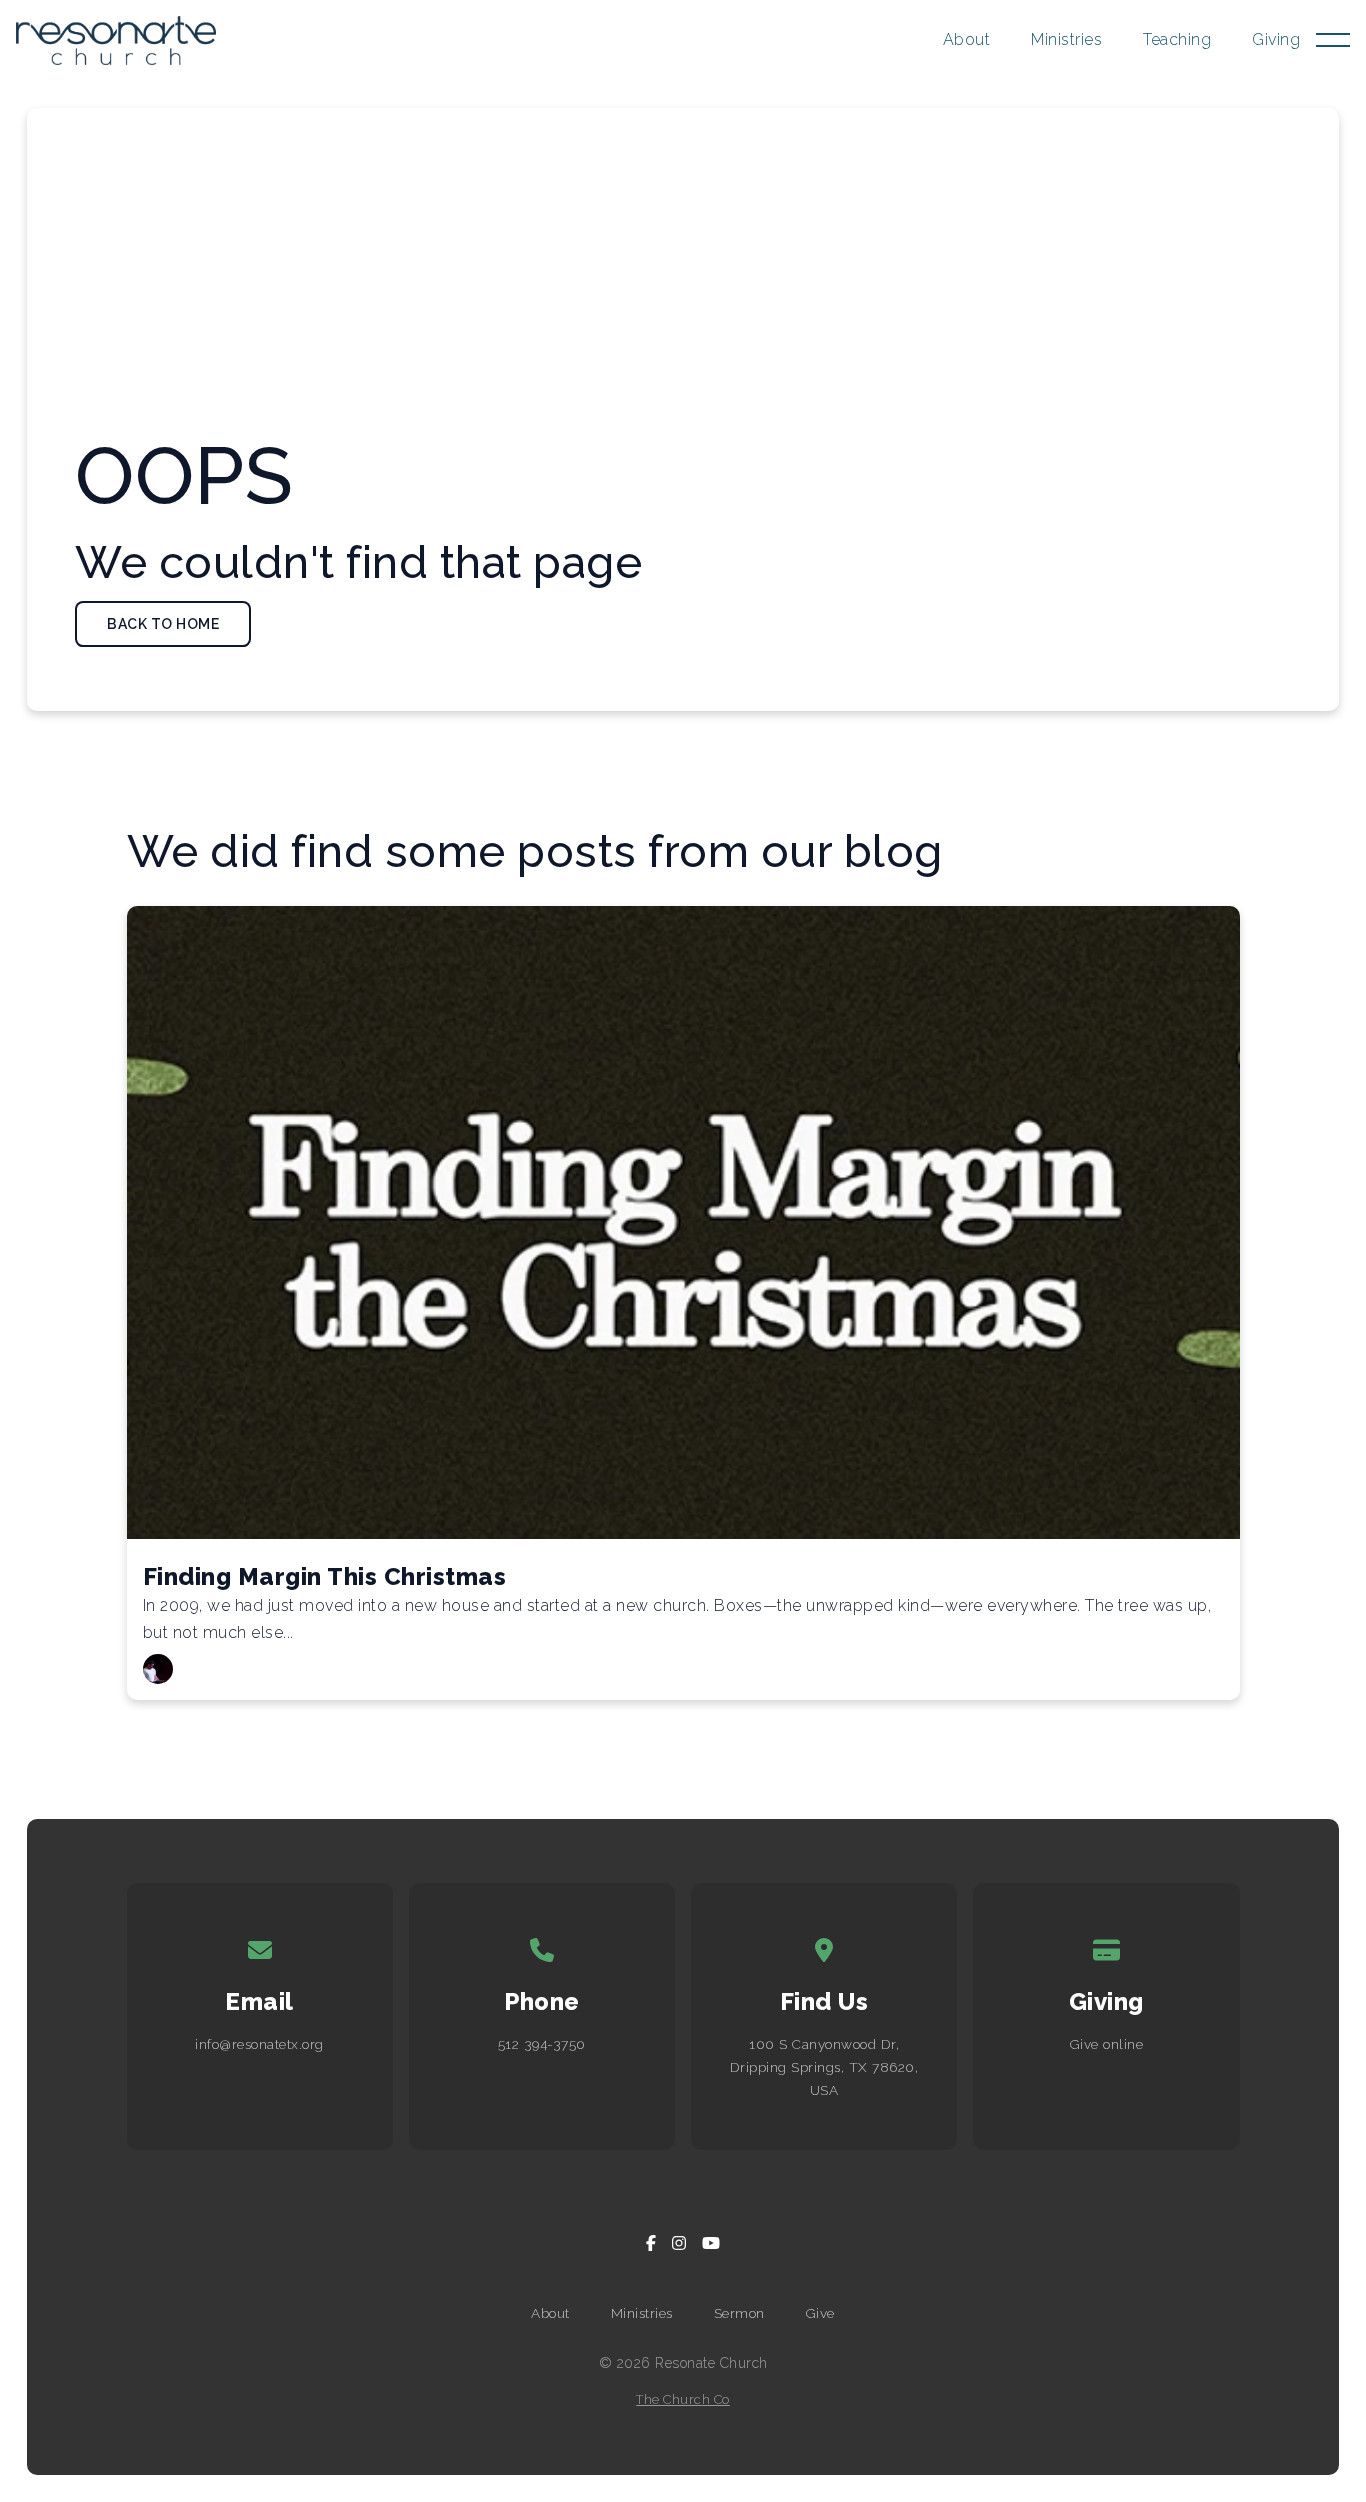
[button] (1333, 40)
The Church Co (683, 2399)
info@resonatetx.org (259, 2044)
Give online (1107, 2044)
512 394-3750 (542, 2044)
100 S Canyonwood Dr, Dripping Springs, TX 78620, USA (824, 2067)
